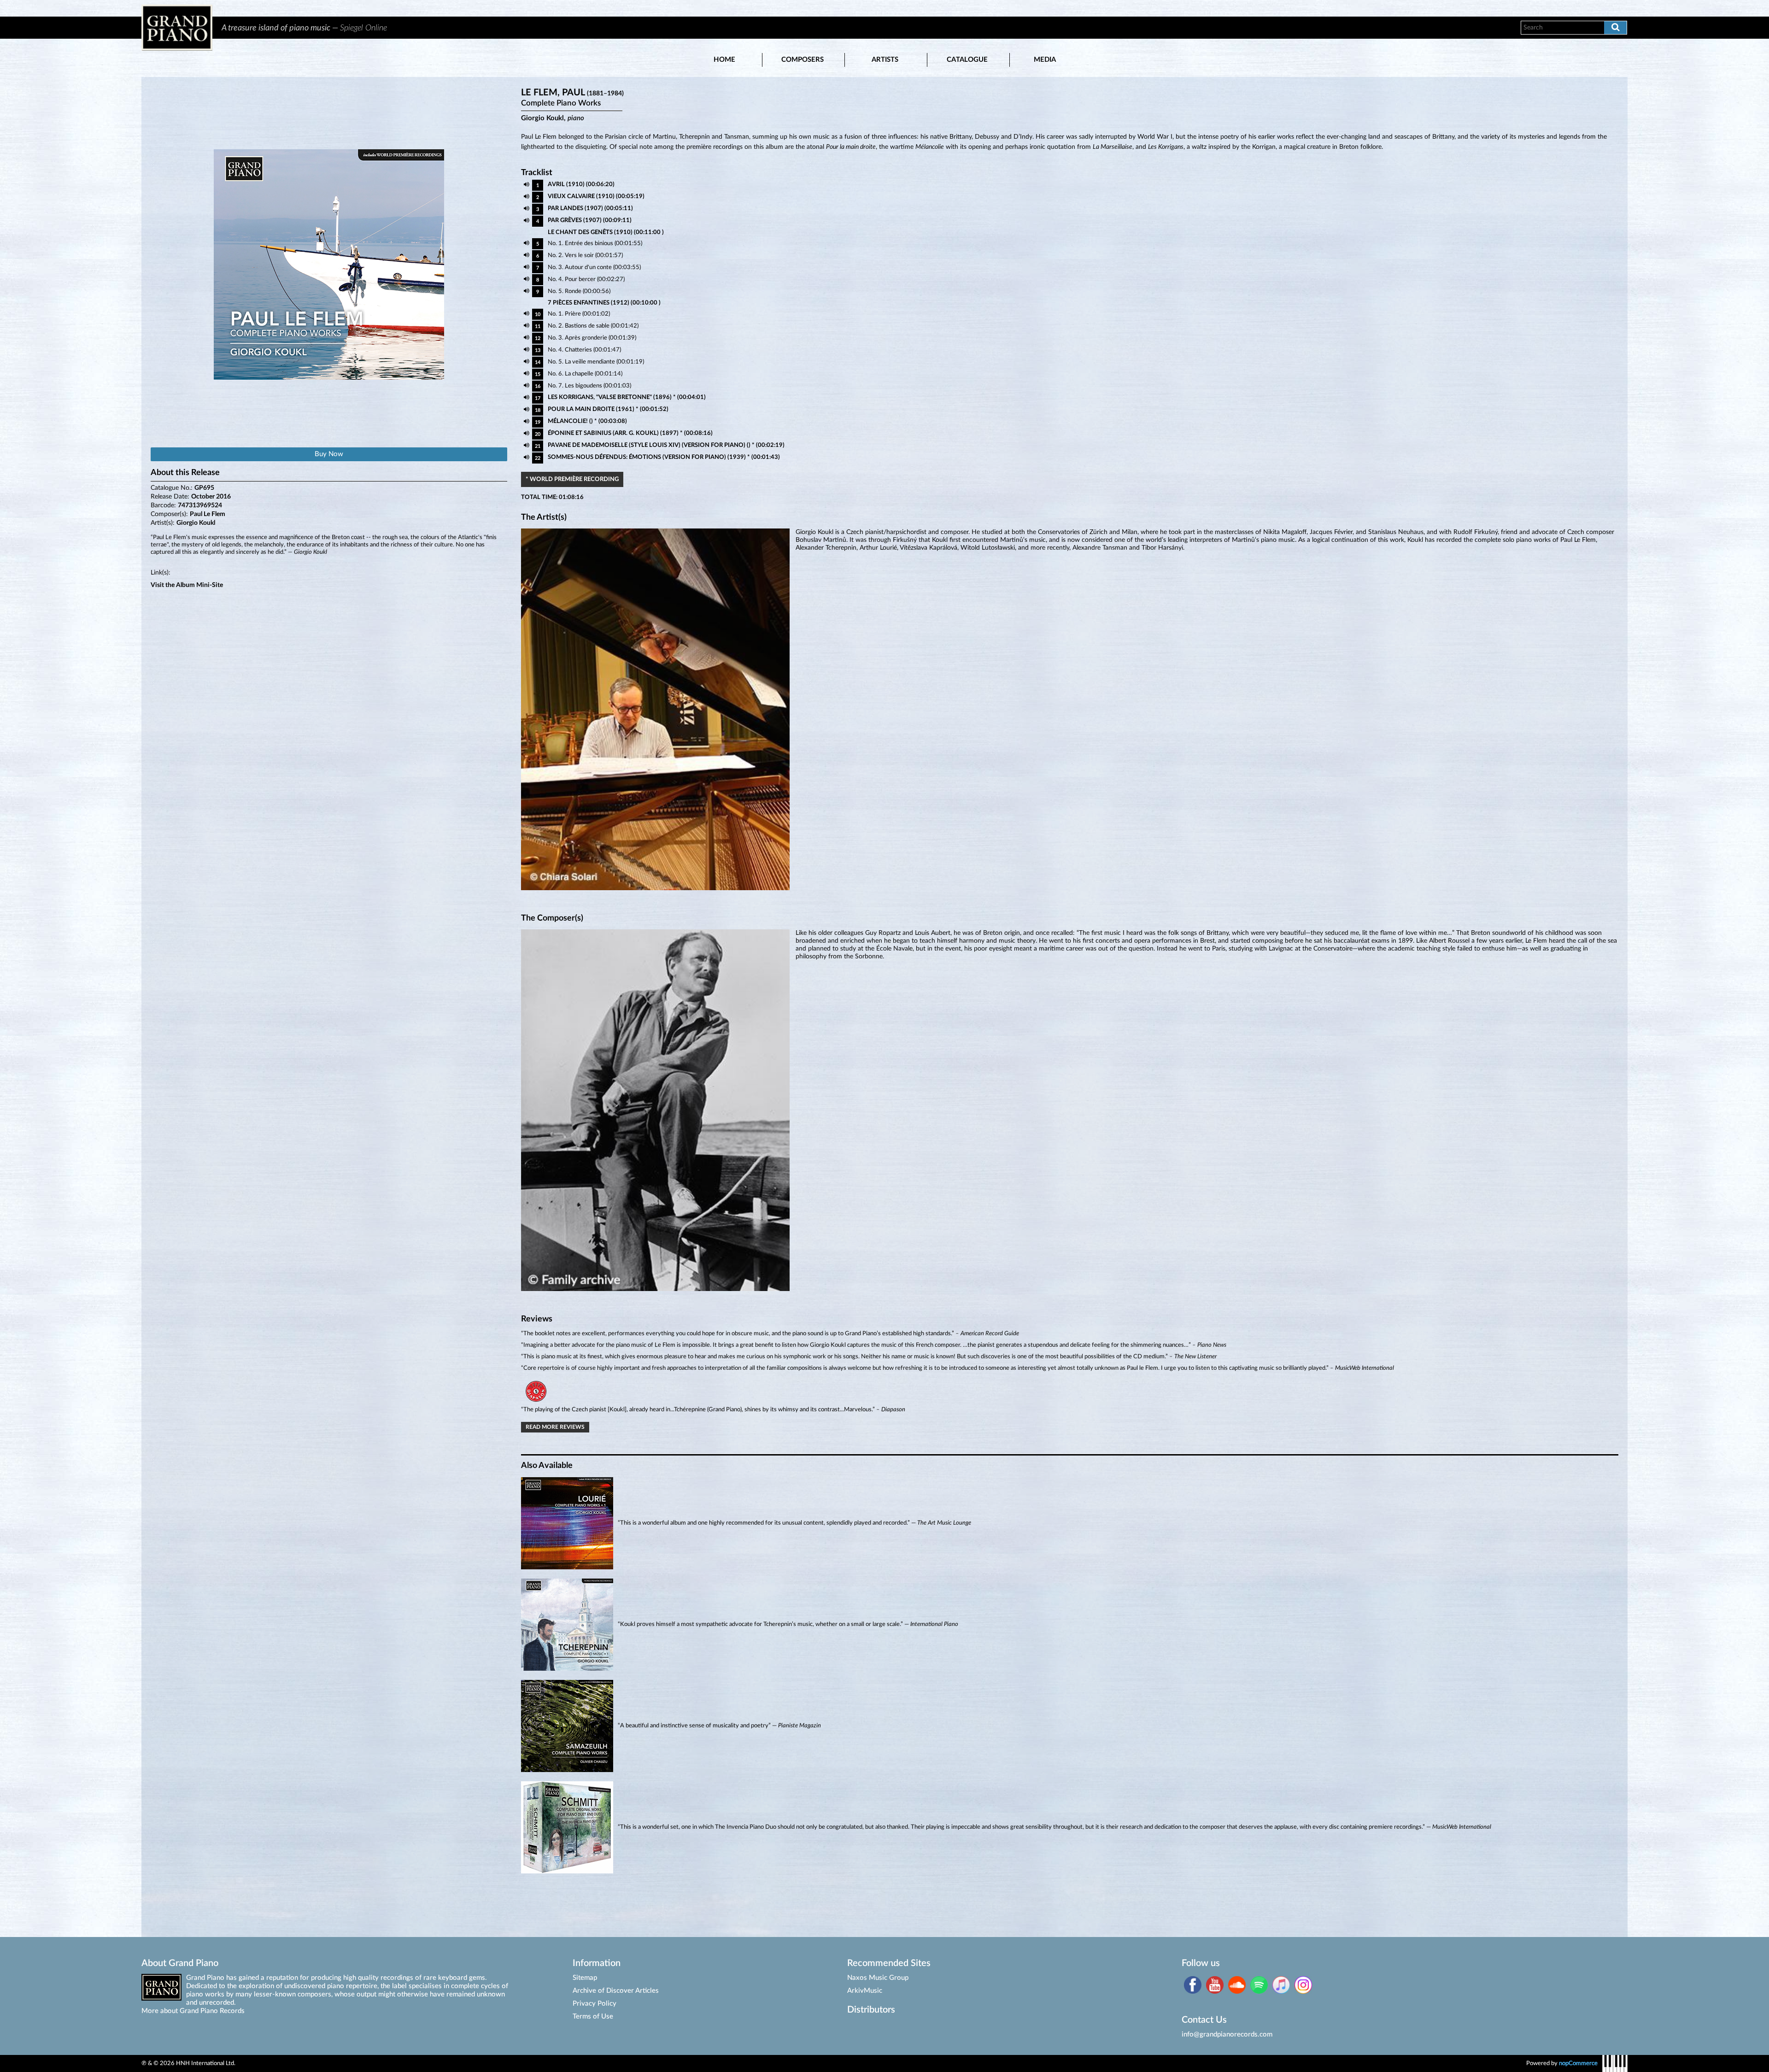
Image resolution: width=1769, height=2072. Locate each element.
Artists (885, 60)
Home (724, 60)
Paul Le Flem (208, 514)
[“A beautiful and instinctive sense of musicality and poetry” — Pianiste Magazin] (1070, 1770)
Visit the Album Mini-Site (187, 585)
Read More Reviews (555, 1427)
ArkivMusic (865, 1991)
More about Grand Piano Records (193, 2011)
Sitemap (585, 1978)
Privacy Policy (595, 2004)
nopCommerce (1578, 2063)
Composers (802, 60)
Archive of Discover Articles (616, 1991)
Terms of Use (593, 2016)
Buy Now (329, 454)
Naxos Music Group (878, 1978)
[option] (861, 28)
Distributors (871, 2010)
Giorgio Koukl (196, 523)
